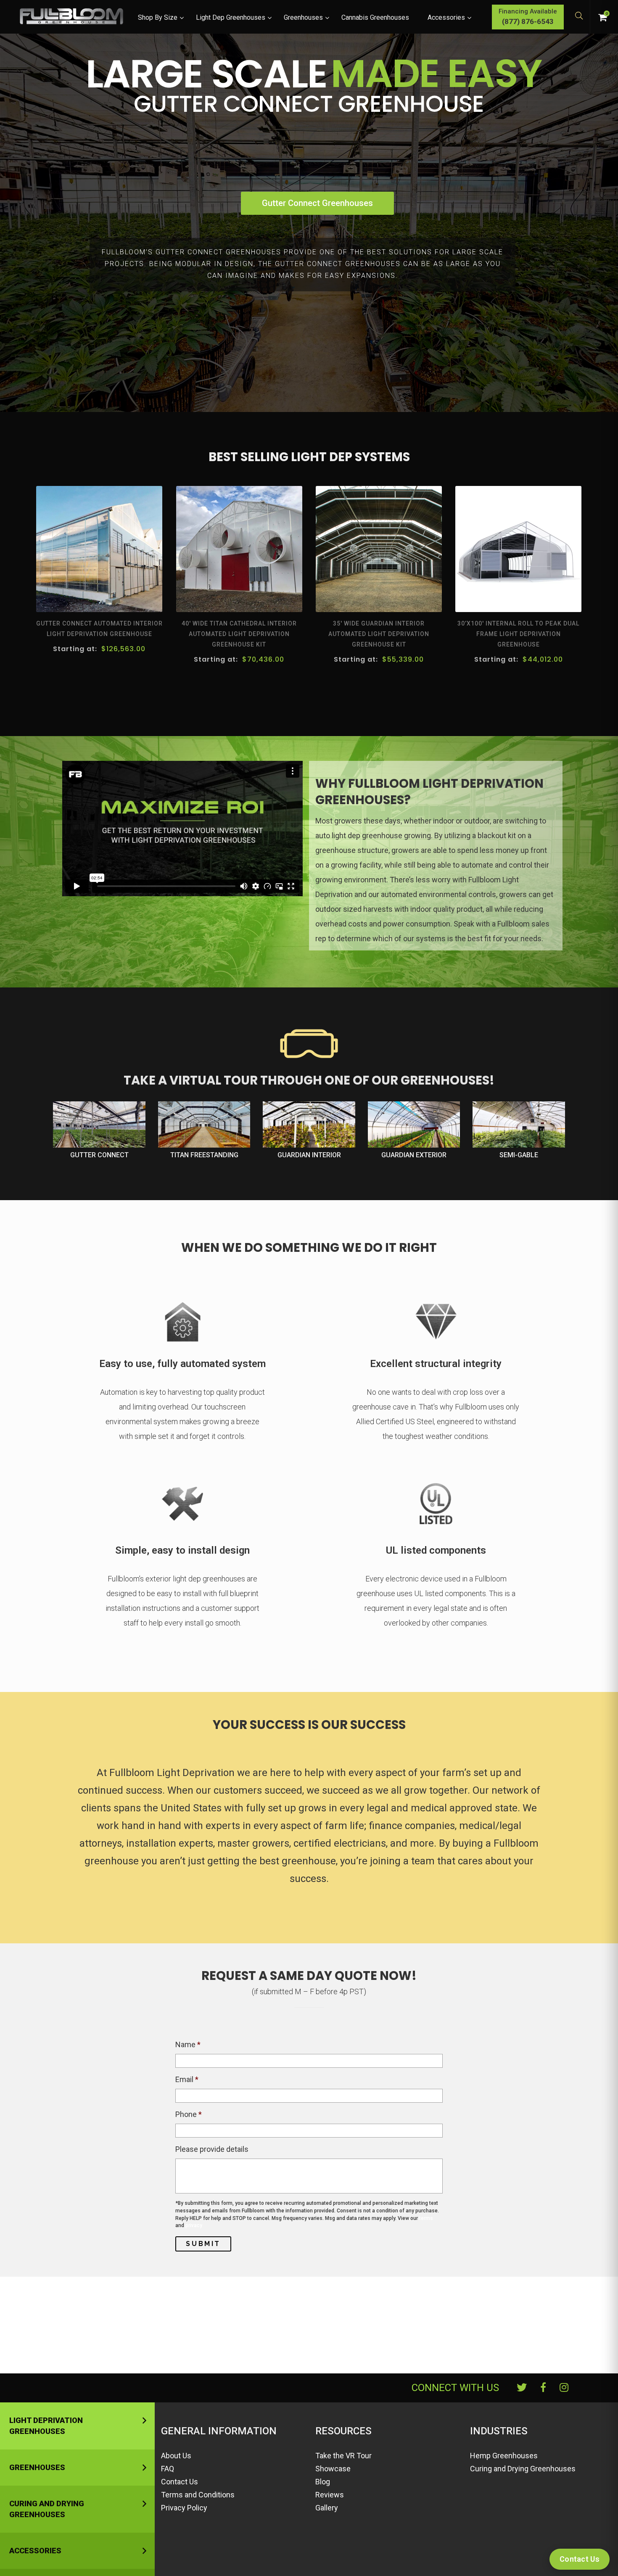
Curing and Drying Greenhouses (47, 2509)
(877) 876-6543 (528, 21)
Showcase (333, 2469)
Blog (323, 2482)
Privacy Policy (184, 2508)
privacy (194, 2225)
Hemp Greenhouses (504, 2456)
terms (426, 2218)
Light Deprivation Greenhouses (46, 2426)
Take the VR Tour (343, 2456)
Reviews (330, 2495)
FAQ (168, 2469)
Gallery (327, 2508)
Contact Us (180, 2482)
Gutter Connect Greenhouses (317, 203)
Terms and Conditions (198, 2495)
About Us (176, 2456)
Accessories (35, 2551)
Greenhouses (37, 2467)
